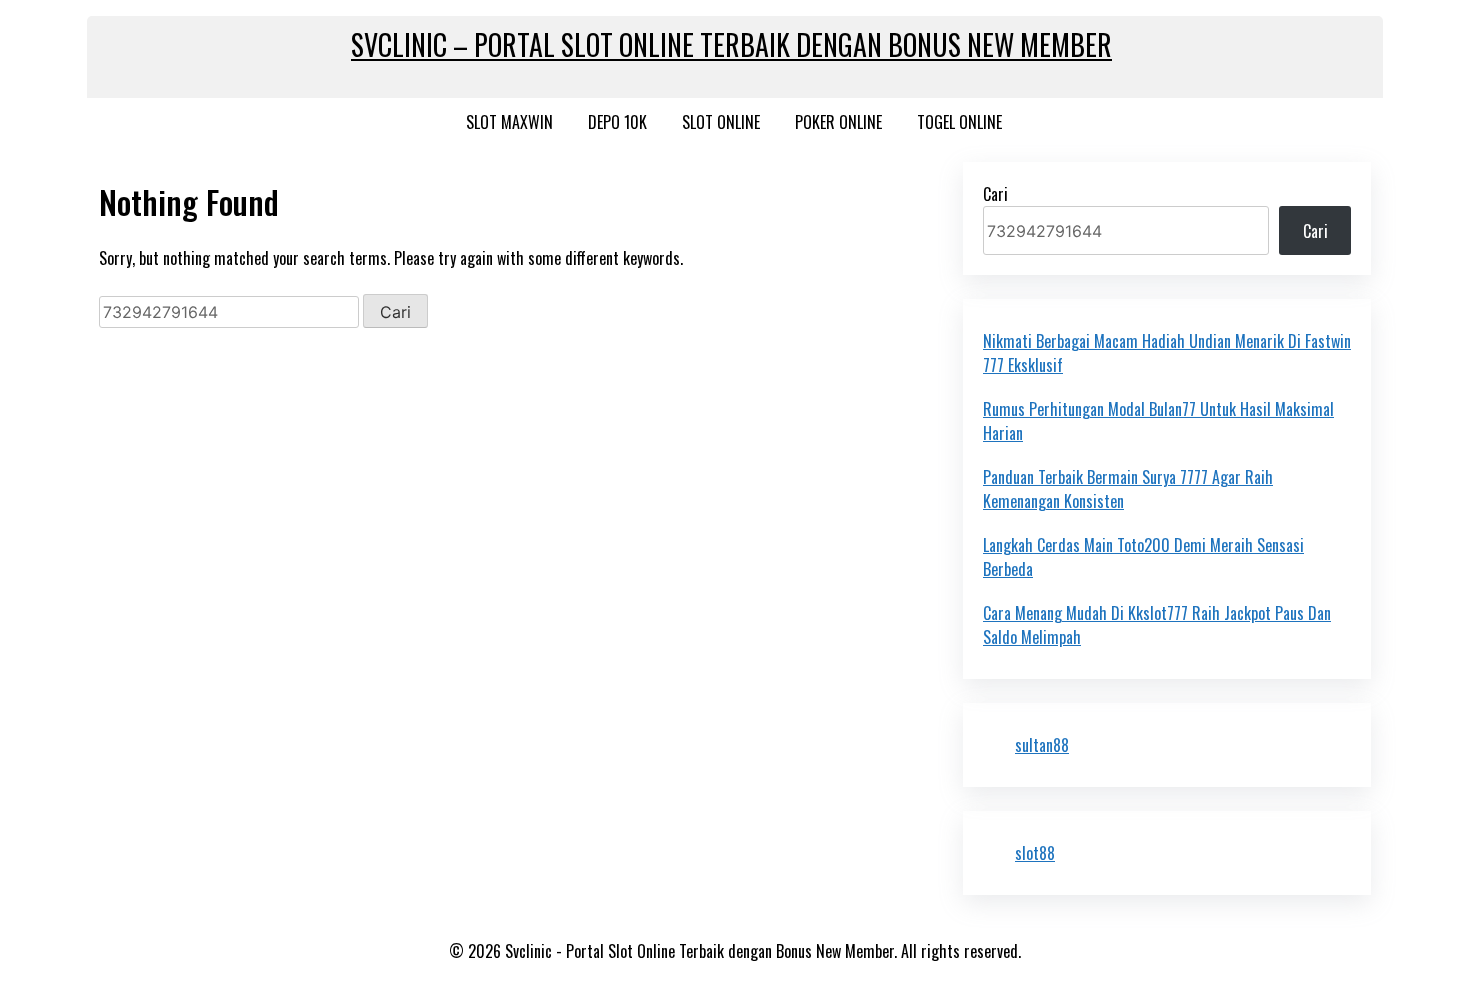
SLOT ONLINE (721, 122)
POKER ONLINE (838, 122)
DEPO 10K (617, 122)
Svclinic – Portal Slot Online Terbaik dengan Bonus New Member (731, 44)
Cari (995, 194)
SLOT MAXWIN (509, 122)
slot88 (1035, 853)
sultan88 (1042, 745)
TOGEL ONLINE (959, 122)
